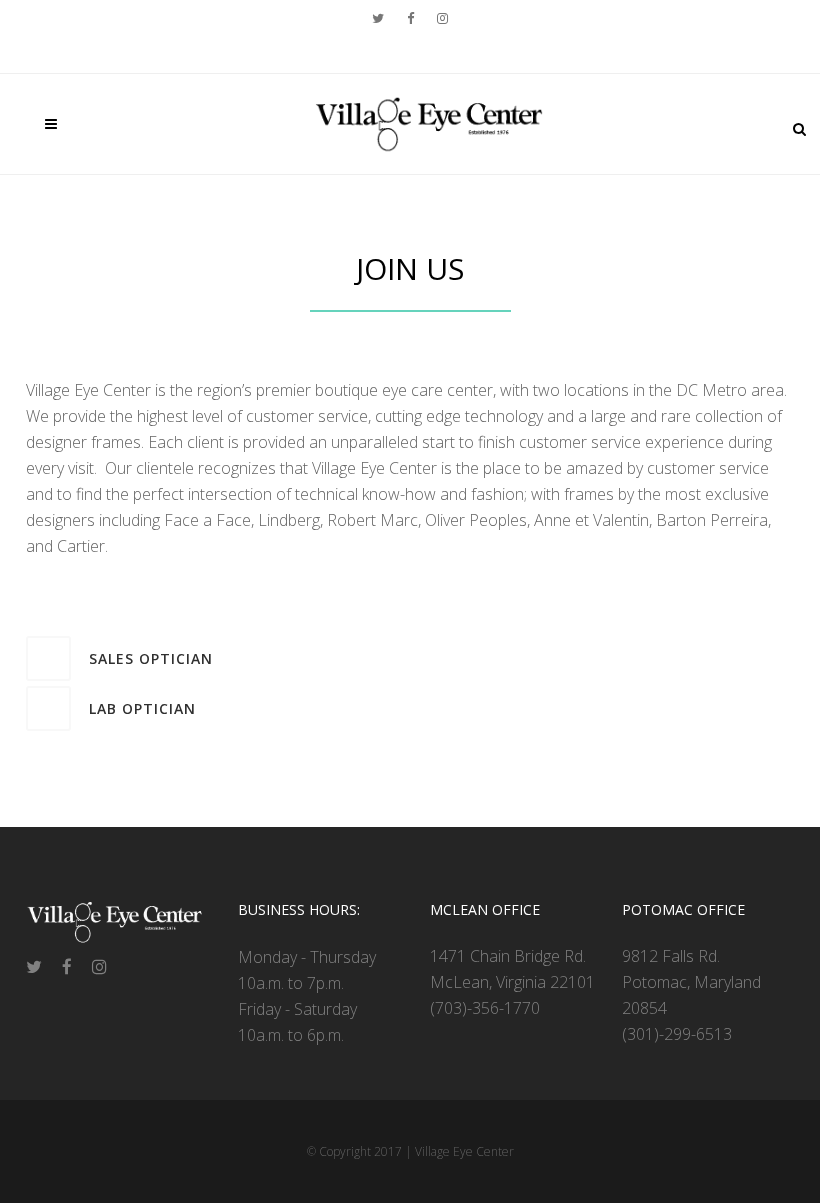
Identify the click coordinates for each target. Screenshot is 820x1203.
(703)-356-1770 (485, 1008)
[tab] (410, 658)
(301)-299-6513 (677, 1034)
